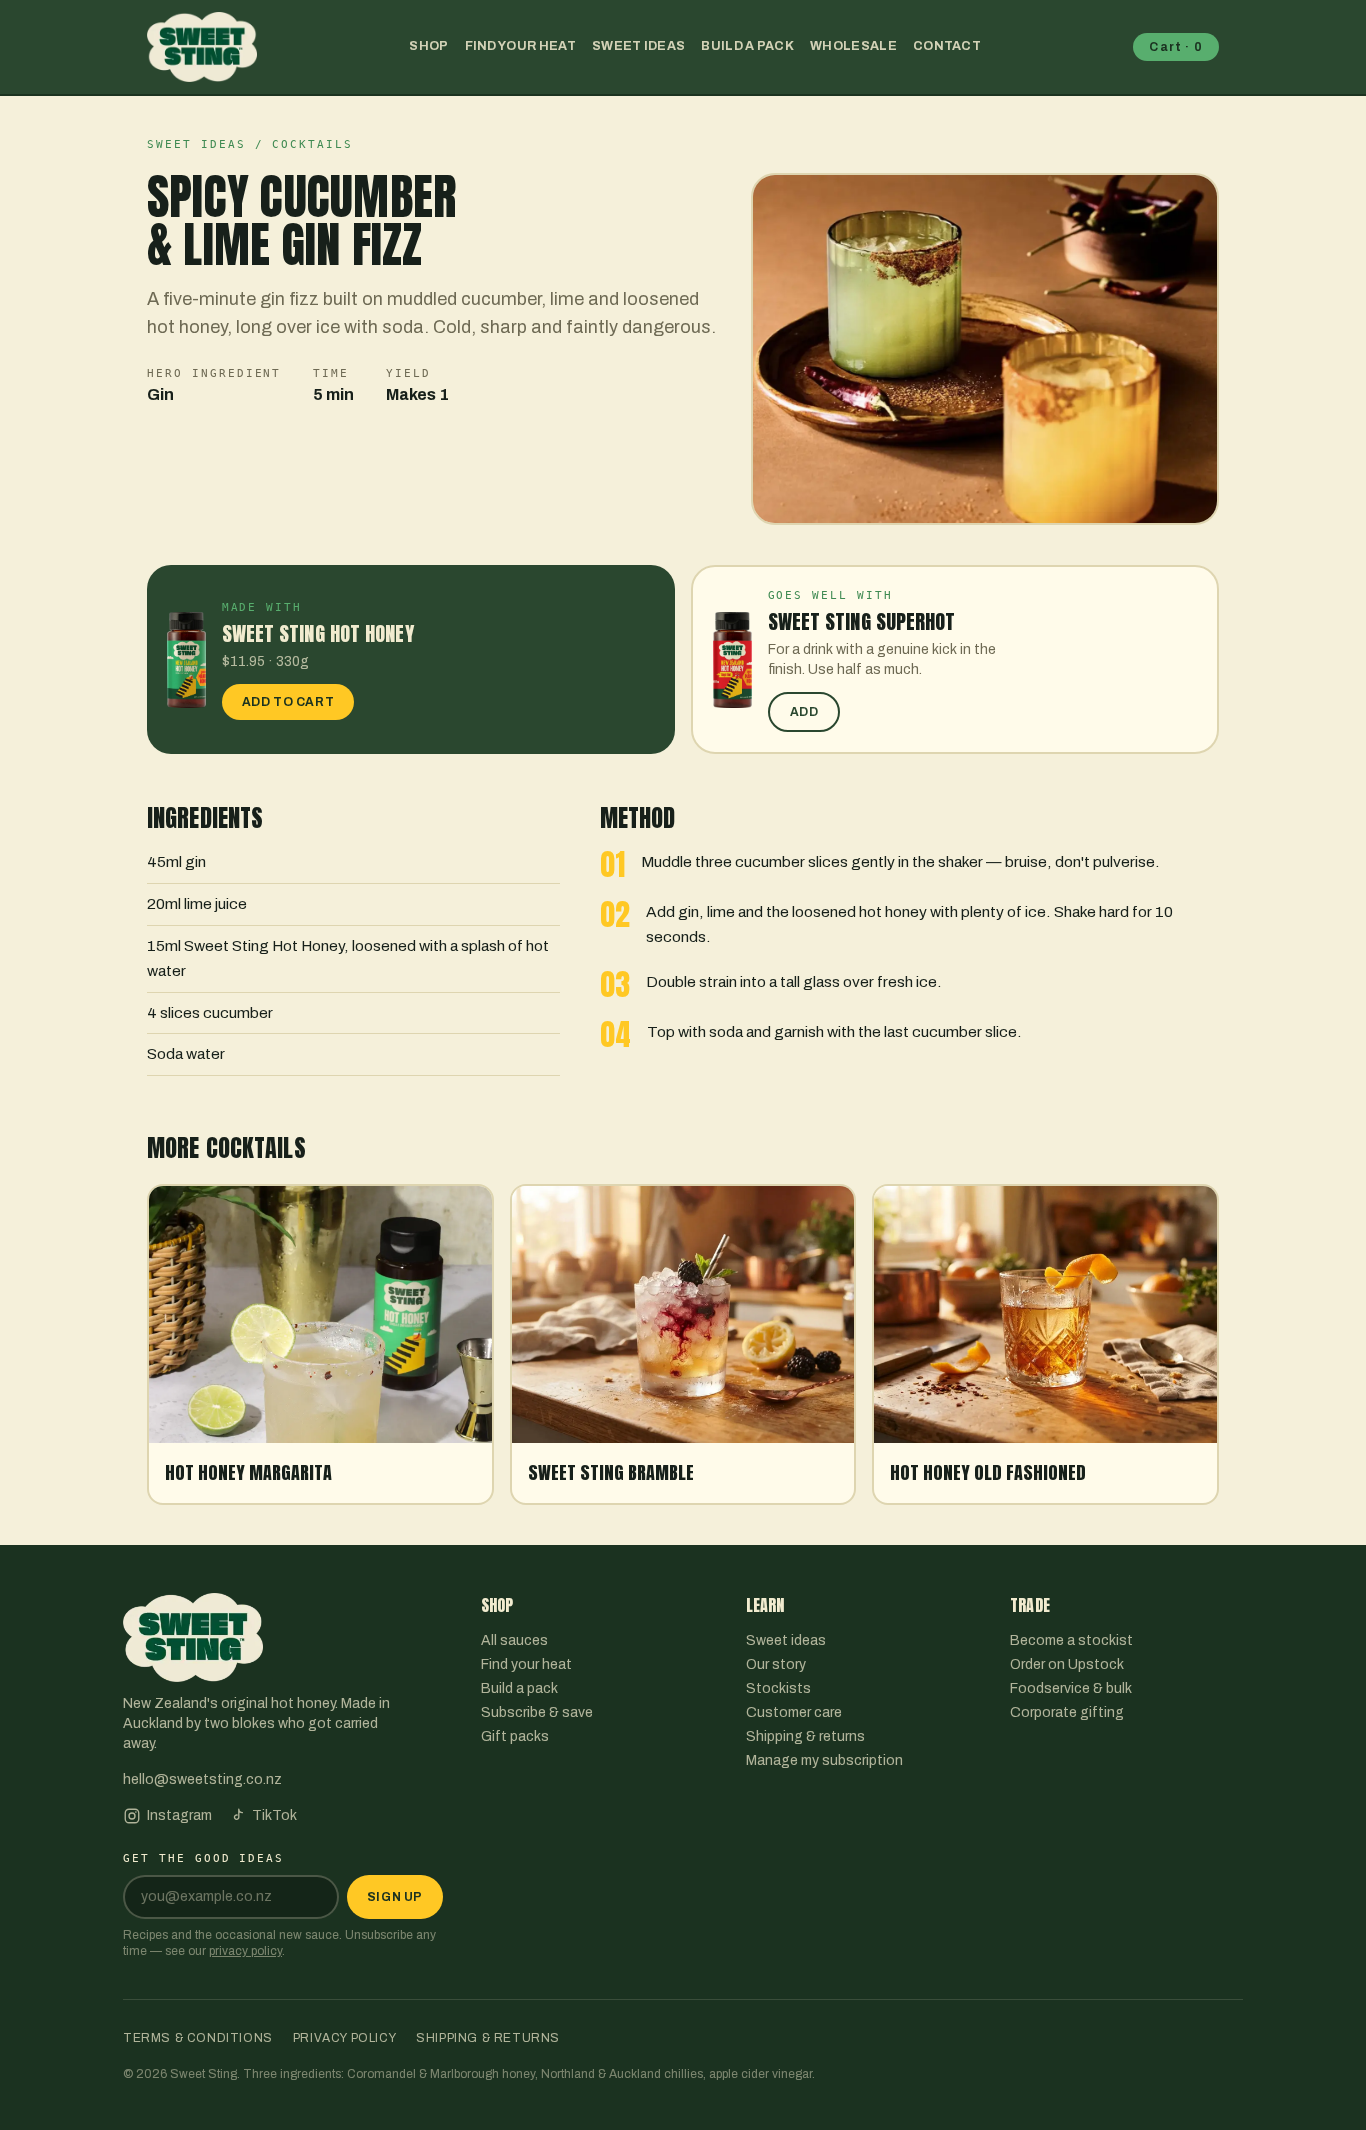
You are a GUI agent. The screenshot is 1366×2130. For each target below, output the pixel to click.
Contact (947, 46)
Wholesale (853, 46)
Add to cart (288, 702)
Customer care (794, 1712)
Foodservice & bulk (1071, 1688)
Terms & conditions (198, 2038)
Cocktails (312, 144)
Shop (428, 46)
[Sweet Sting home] (202, 47)
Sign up (395, 1897)
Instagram (179, 1815)
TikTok (274, 1815)
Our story (776, 1664)
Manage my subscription (824, 1760)
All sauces (514, 1640)
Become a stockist (1071, 1640)
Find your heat (520, 46)
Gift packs (515, 1736)
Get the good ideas (203, 1858)
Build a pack (747, 46)
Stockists (778, 1688)
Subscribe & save (537, 1712)
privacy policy (245, 1951)
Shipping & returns (805, 1736)
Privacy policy (344, 2038)
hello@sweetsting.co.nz (202, 1779)
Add (804, 712)
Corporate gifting (1067, 1712)
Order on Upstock (1067, 1664)
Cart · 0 (1176, 47)
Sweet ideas (638, 46)
